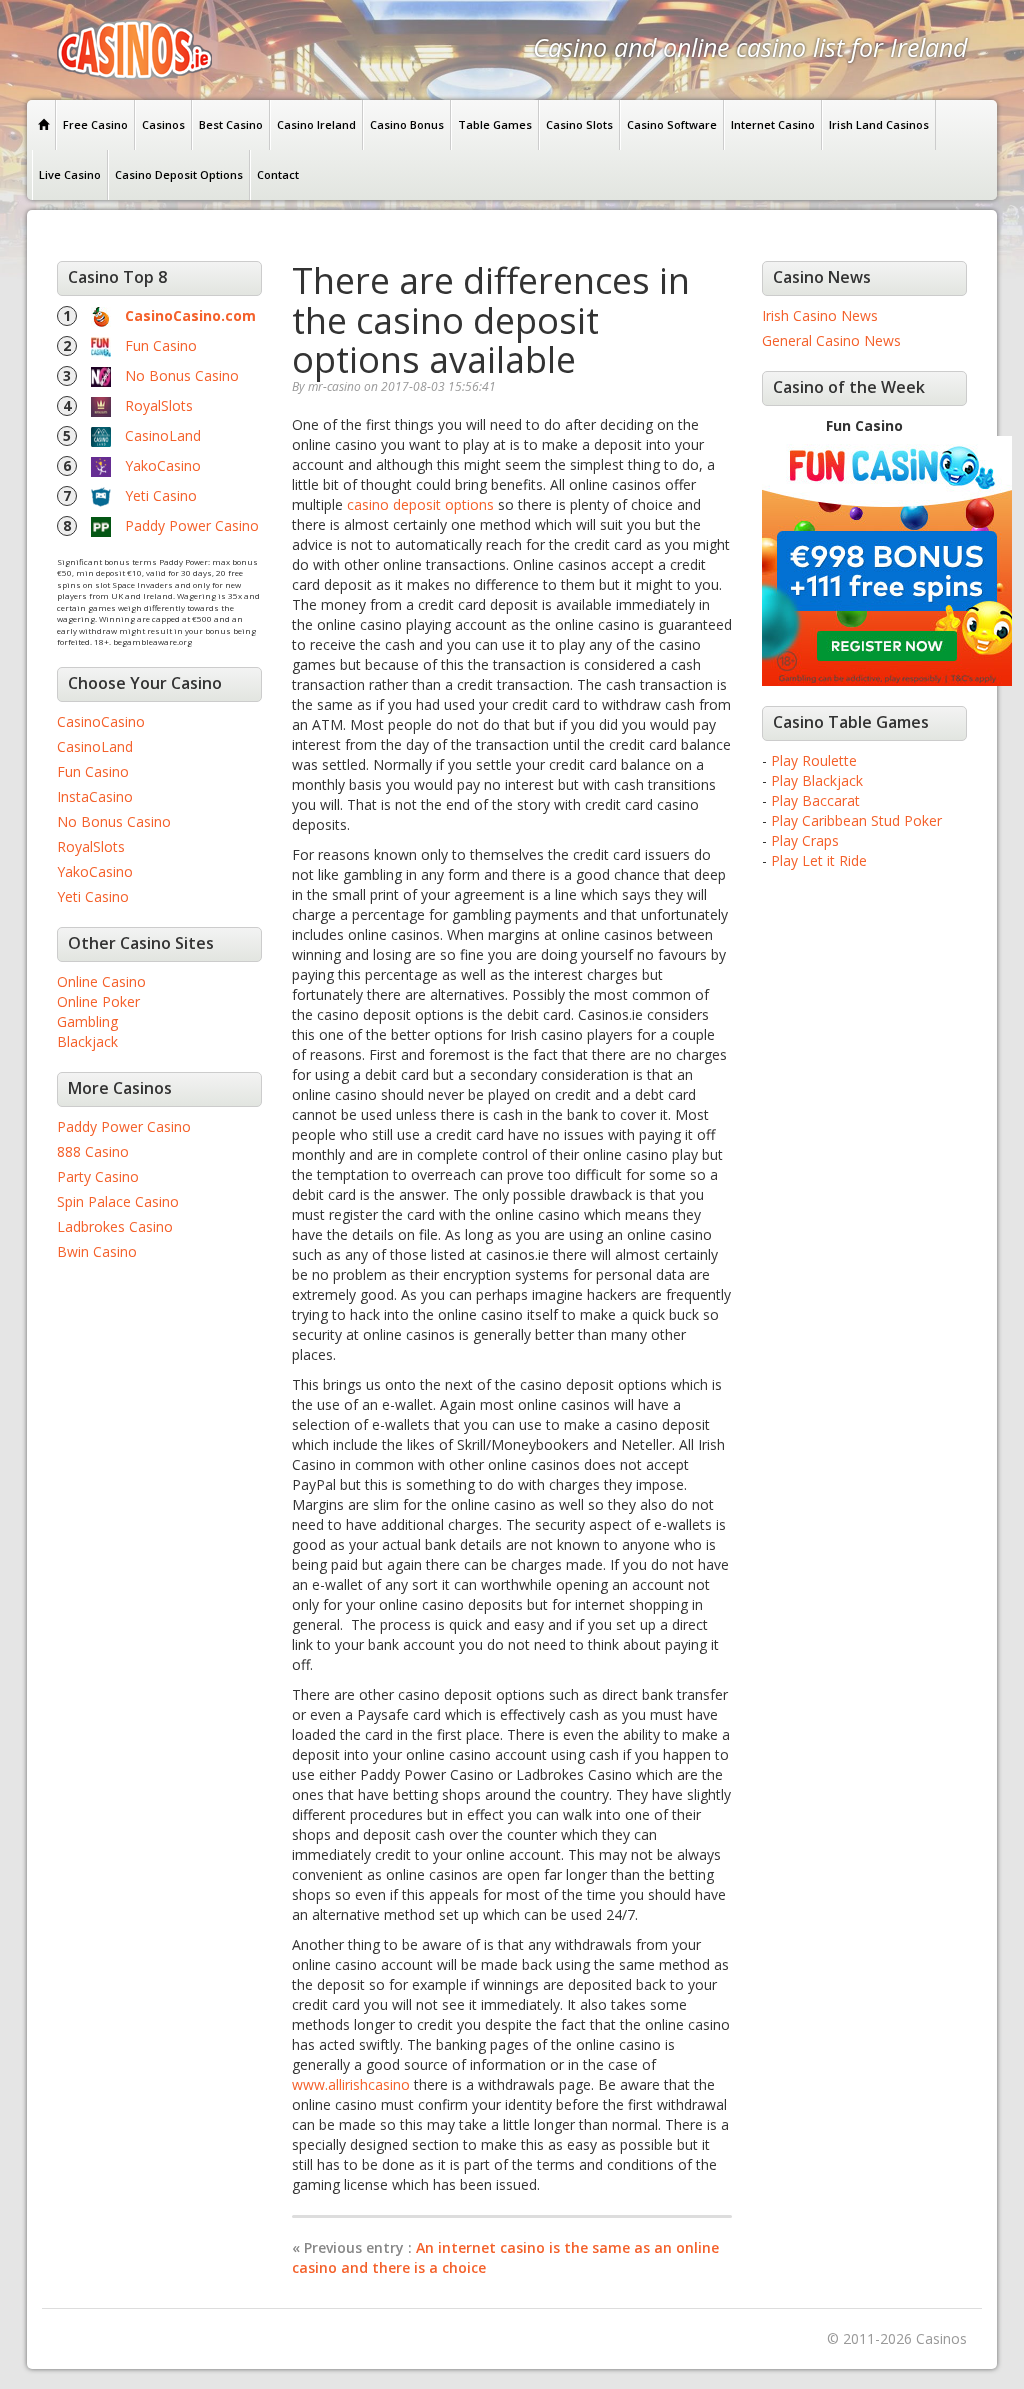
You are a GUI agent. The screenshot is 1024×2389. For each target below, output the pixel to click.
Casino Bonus (407, 124)
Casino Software (672, 124)
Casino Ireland (316, 124)
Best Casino (231, 124)
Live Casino (70, 174)
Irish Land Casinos (879, 124)
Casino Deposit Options (179, 174)
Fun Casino (161, 345)
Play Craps (805, 840)
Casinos (163, 124)
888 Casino (93, 1151)
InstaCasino (95, 796)
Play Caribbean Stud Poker (856, 820)
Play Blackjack (817, 780)
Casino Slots (579, 124)
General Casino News (831, 340)
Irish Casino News (820, 315)
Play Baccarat (815, 800)
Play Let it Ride (819, 860)
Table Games (495, 124)
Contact (278, 174)
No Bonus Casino (182, 375)
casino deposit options (420, 504)
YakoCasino (163, 465)
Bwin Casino (97, 1251)
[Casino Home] (44, 125)
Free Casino (95, 124)
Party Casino (98, 1176)
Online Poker (98, 1001)
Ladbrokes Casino (115, 1226)
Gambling (87, 1021)
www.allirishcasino (351, 2084)
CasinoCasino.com (190, 315)
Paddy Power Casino (192, 525)
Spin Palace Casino (118, 1201)
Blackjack (87, 1041)
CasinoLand (163, 435)
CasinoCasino (101, 721)
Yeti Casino (161, 495)
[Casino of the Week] (887, 559)
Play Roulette (814, 760)
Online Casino (101, 981)
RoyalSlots (159, 405)
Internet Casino (773, 124)
